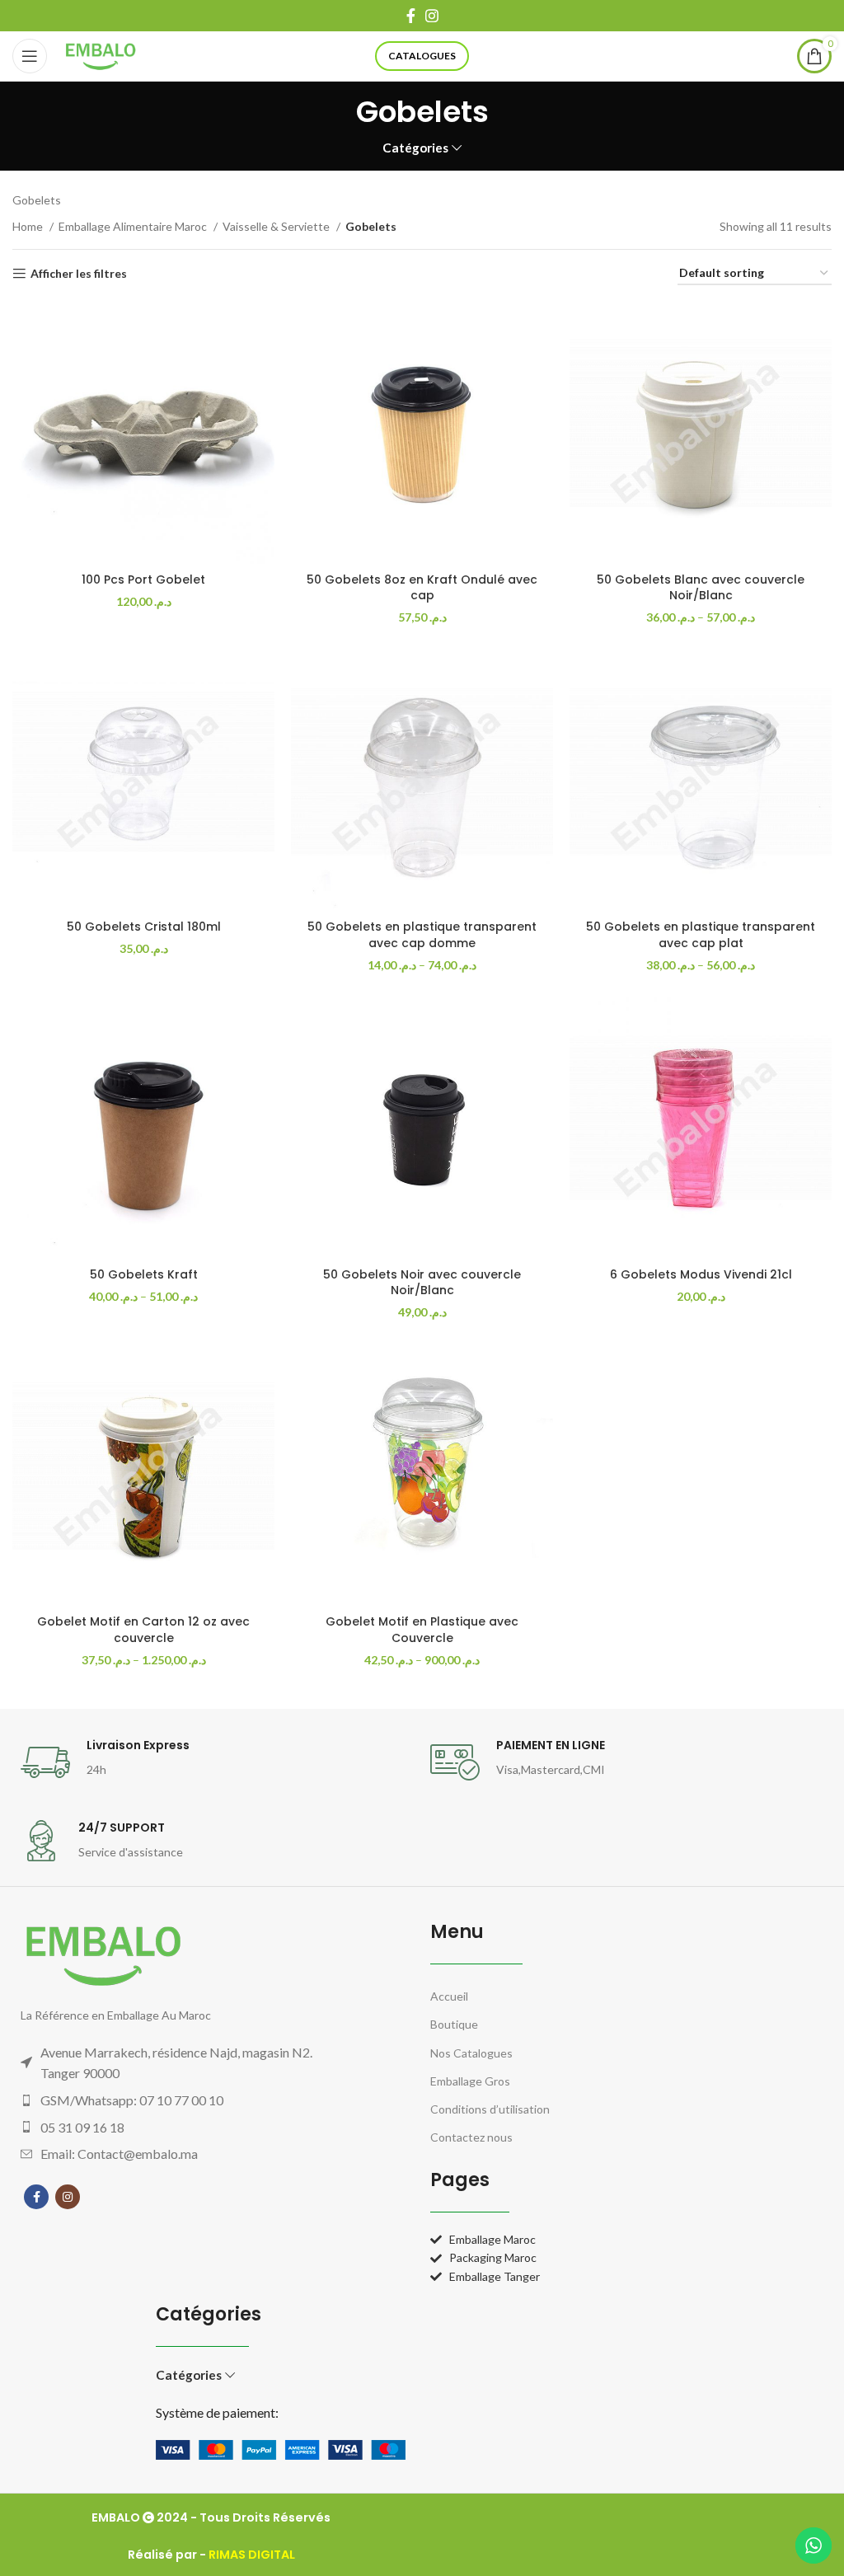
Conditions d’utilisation (490, 2109)
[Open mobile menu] (30, 56)
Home (29, 226)
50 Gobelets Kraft (144, 1274)
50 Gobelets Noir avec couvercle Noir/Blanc (422, 1283)
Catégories (415, 148)
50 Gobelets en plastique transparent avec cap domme (422, 935)
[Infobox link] (217, 1762)
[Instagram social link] (432, 16)
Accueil (449, 1996)
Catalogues (422, 56)
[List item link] (186, 2100)
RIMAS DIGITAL (252, 2555)
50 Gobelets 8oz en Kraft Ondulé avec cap (422, 588)
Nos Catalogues (471, 2053)
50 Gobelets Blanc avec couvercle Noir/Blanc (701, 588)
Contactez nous (471, 2137)
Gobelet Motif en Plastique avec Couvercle (422, 1630)
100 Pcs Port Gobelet (143, 579)
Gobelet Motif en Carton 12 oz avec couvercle (143, 1630)
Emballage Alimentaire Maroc (134, 226)
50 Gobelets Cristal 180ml (144, 927)
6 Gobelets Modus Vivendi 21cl (701, 1274)
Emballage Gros (470, 2081)
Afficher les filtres (79, 274)
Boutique (454, 2024)
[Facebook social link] (411, 16)
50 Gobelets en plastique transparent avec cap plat (701, 935)
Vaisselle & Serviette (277, 226)
